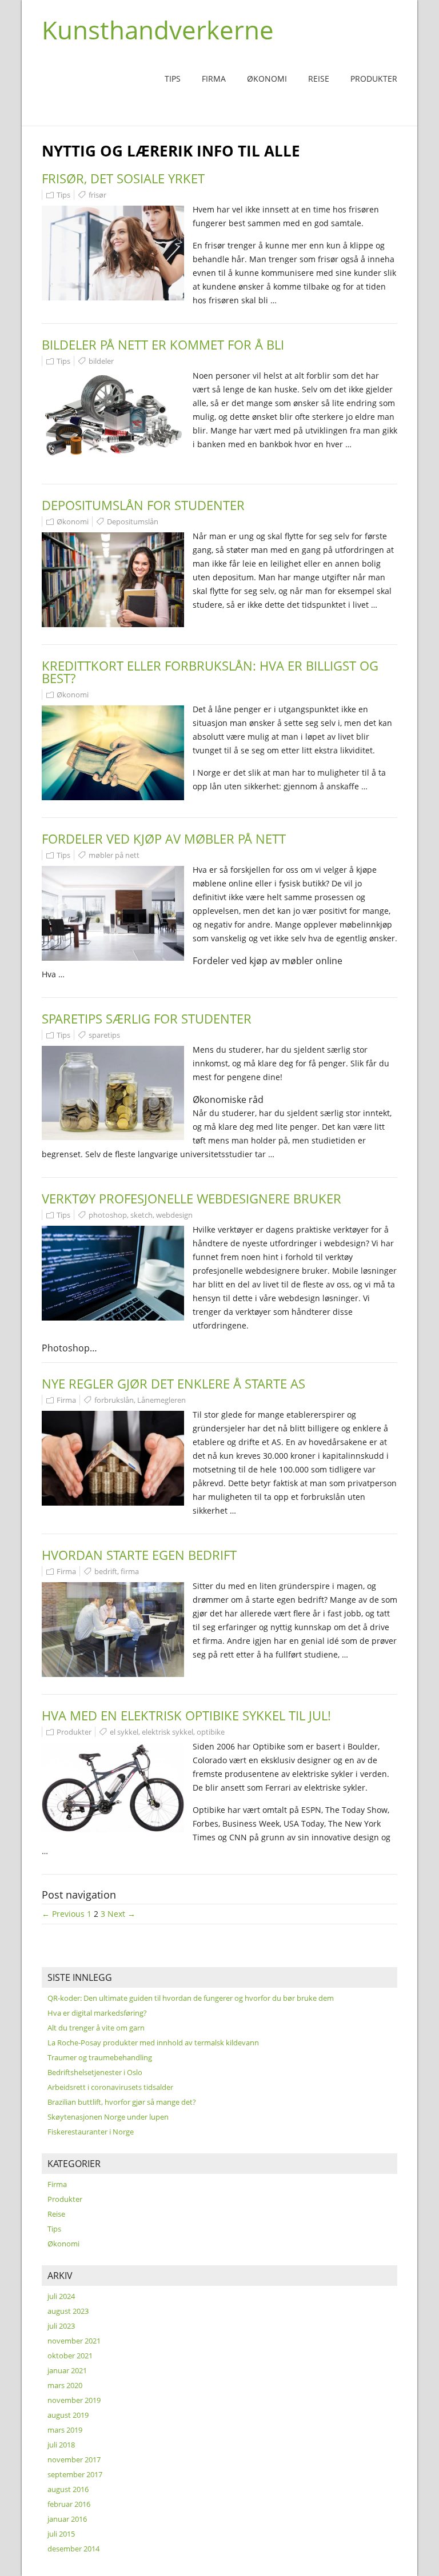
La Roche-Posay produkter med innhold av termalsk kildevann (153, 2043)
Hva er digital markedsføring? (97, 2013)
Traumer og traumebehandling (100, 2057)
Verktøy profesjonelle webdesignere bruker (191, 1198)
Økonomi (267, 79)
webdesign (174, 1215)
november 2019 (74, 2400)
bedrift (106, 1571)
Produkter (374, 79)
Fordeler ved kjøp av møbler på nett (164, 838)
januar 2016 (67, 2519)
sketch (141, 1215)
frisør (97, 195)
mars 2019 (65, 2430)
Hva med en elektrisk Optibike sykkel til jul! (186, 1715)
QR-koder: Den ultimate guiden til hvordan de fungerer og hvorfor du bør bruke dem (191, 1998)
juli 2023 (61, 2326)
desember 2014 (73, 2549)
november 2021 (74, 2341)
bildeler (101, 361)
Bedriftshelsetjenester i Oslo (95, 2072)
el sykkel (124, 1732)
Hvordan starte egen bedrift (139, 1555)
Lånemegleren (161, 1400)
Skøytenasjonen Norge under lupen (108, 2117)
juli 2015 (61, 2534)
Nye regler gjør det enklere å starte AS (173, 1383)
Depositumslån (133, 521)
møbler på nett (114, 855)
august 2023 (68, 2311)
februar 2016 (69, 2504)
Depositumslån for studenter (143, 505)
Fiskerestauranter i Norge (91, 2132)
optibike (211, 1732)
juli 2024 (61, 2296)
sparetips (104, 1035)
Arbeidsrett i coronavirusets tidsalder (110, 2087)
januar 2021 (67, 2370)
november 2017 (74, 2459)
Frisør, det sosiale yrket (123, 178)
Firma (214, 79)
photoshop (108, 1215)
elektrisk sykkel (167, 1732)
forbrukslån (114, 1400)
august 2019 (68, 2415)
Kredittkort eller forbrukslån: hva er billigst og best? (210, 672)
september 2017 (75, 2474)
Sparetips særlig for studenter (147, 1018)
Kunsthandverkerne (158, 30)
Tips (173, 79)
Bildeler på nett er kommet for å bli (163, 344)
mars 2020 (65, 2385)
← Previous (63, 1914)
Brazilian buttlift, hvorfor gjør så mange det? (122, 2102)
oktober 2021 (70, 2356)
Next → (121, 1914)
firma (130, 1571)
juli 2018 (61, 2445)
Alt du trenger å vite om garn (96, 2028)
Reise (319, 79)
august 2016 (68, 2489)
